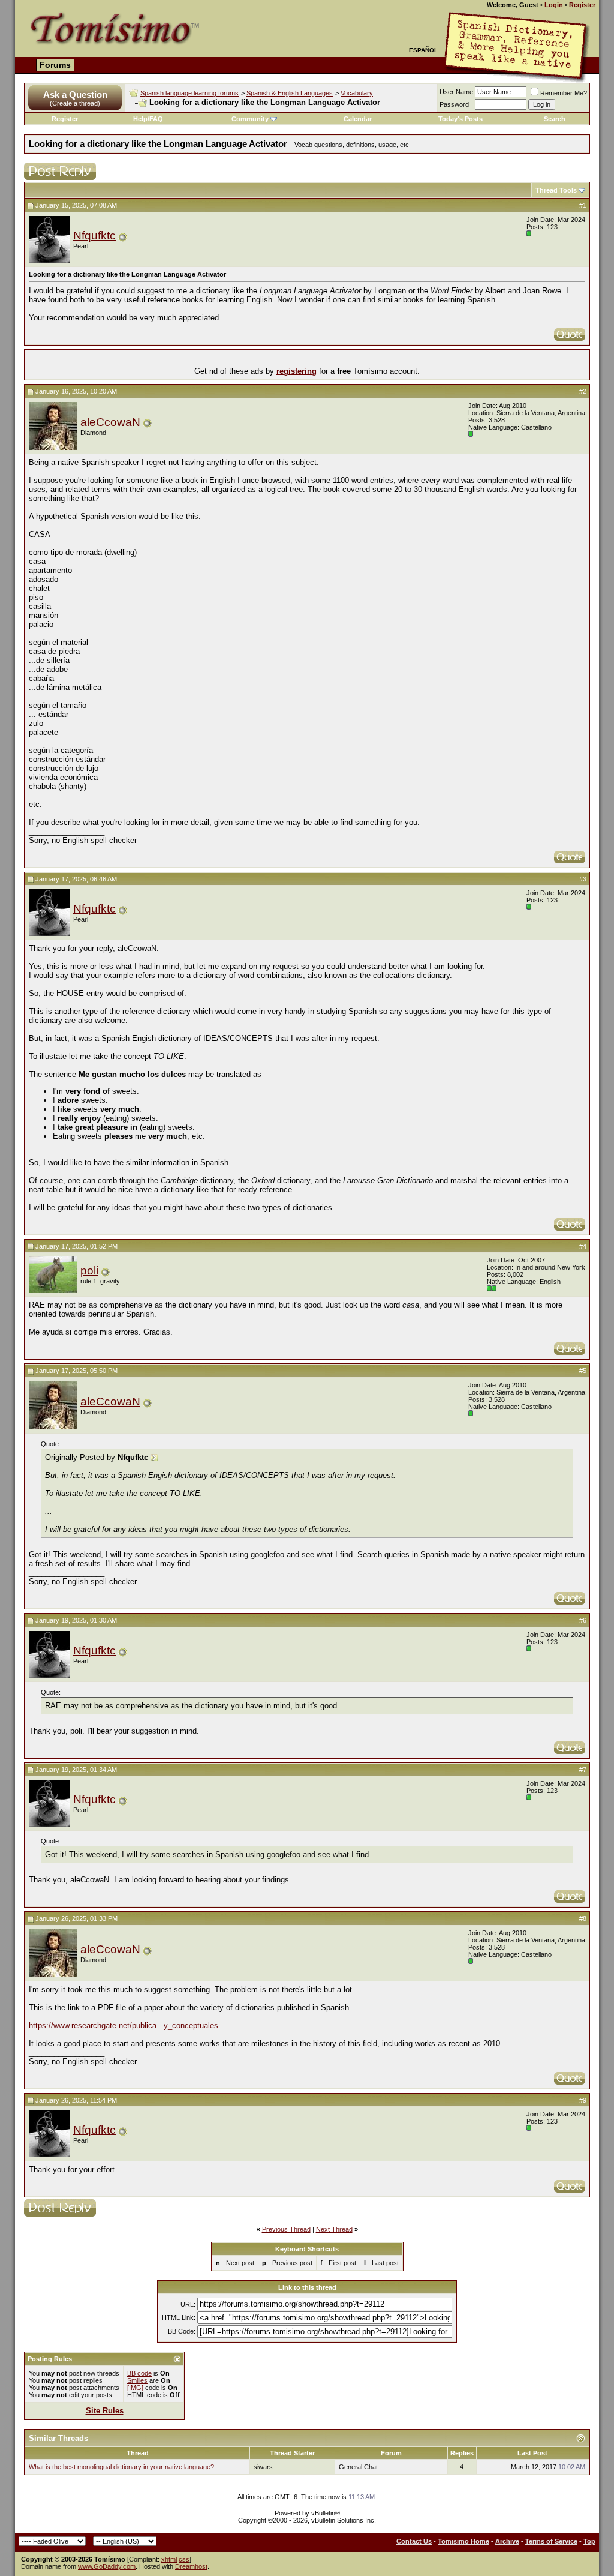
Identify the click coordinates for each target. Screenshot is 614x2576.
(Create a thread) (75, 103)
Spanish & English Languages (290, 93)
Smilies (137, 2380)
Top (589, 2541)
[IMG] (135, 2388)
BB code (139, 2373)
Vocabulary (357, 93)
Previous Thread (286, 2229)
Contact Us (414, 2541)
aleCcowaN (110, 422)
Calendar (358, 119)
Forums (55, 65)
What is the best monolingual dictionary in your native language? (121, 2467)
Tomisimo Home (463, 2541)
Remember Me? (564, 93)
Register (582, 5)
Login (554, 5)
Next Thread (334, 2229)
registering (297, 371)
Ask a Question (75, 95)
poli (89, 1271)
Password (454, 104)
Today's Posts (460, 119)
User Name (456, 92)
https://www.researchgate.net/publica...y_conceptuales (124, 2025)
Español (423, 50)
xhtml (169, 2559)
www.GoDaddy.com (107, 2566)
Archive (507, 2541)
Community (250, 119)
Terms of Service (551, 2541)
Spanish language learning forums (189, 93)
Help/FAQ (148, 119)
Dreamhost (191, 2566)
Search (555, 119)
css (184, 2559)
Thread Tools (556, 190)
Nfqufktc (94, 236)
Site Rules (105, 2411)
